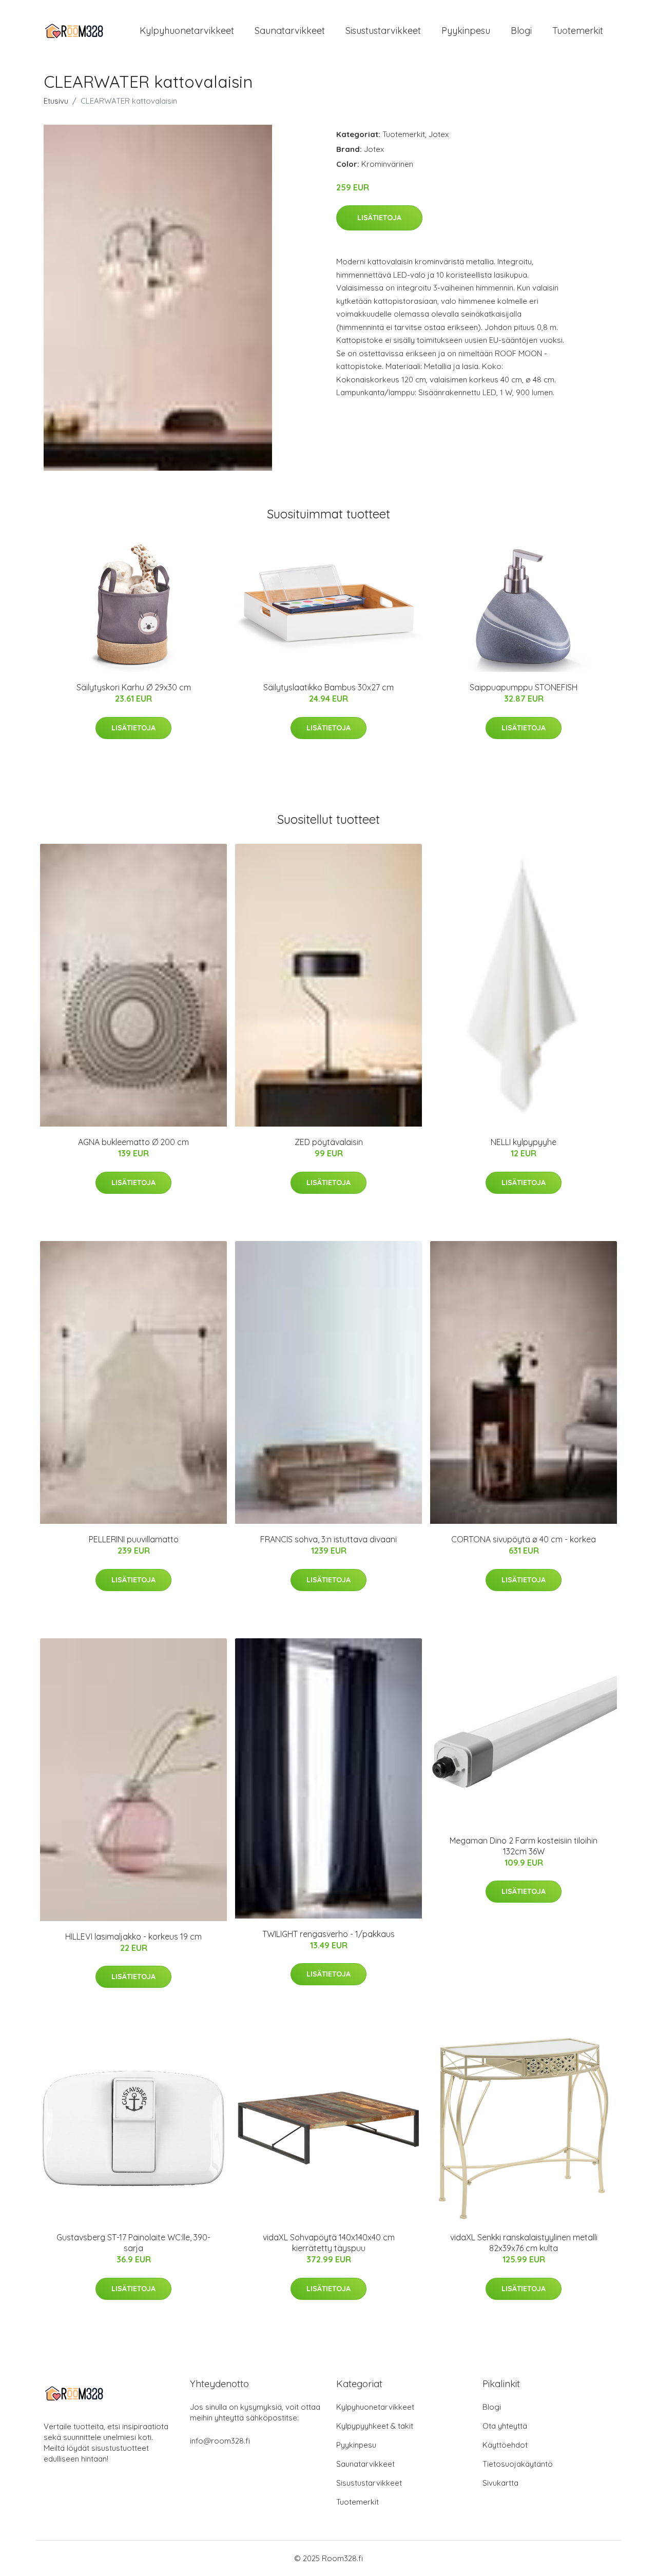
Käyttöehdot (505, 2445)
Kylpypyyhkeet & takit (375, 2426)
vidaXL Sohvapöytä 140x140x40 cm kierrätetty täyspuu (329, 2243)
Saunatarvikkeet (290, 31)
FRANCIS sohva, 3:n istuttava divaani (328, 1539)
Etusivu (56, 101)
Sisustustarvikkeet (383, 31)
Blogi (521, 31)
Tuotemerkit (578, 31)
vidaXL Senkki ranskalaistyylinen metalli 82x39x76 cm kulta (524, 2243)
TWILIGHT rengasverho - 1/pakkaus (328, 1934)
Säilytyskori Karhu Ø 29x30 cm (134, 687)
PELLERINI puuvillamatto (134, 1539)
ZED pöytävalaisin (329, 1142)
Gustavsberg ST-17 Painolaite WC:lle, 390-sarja (133, 2243)
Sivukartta (500, 2483)
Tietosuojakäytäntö (518, 2464)
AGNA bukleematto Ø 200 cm (133, 1142)
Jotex (439, 134)
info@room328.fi (220, 2441)
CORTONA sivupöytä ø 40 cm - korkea (524, 1539)
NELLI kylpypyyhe (524, 1142)
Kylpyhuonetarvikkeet (187, 31)
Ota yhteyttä (505, 2426)
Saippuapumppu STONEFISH (524, 687)
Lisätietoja (379, 218)
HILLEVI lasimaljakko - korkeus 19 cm (133, 1936)
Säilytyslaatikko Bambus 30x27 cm (328, 687)
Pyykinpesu (466, 31)
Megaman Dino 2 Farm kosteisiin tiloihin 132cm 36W (524, 1846)
